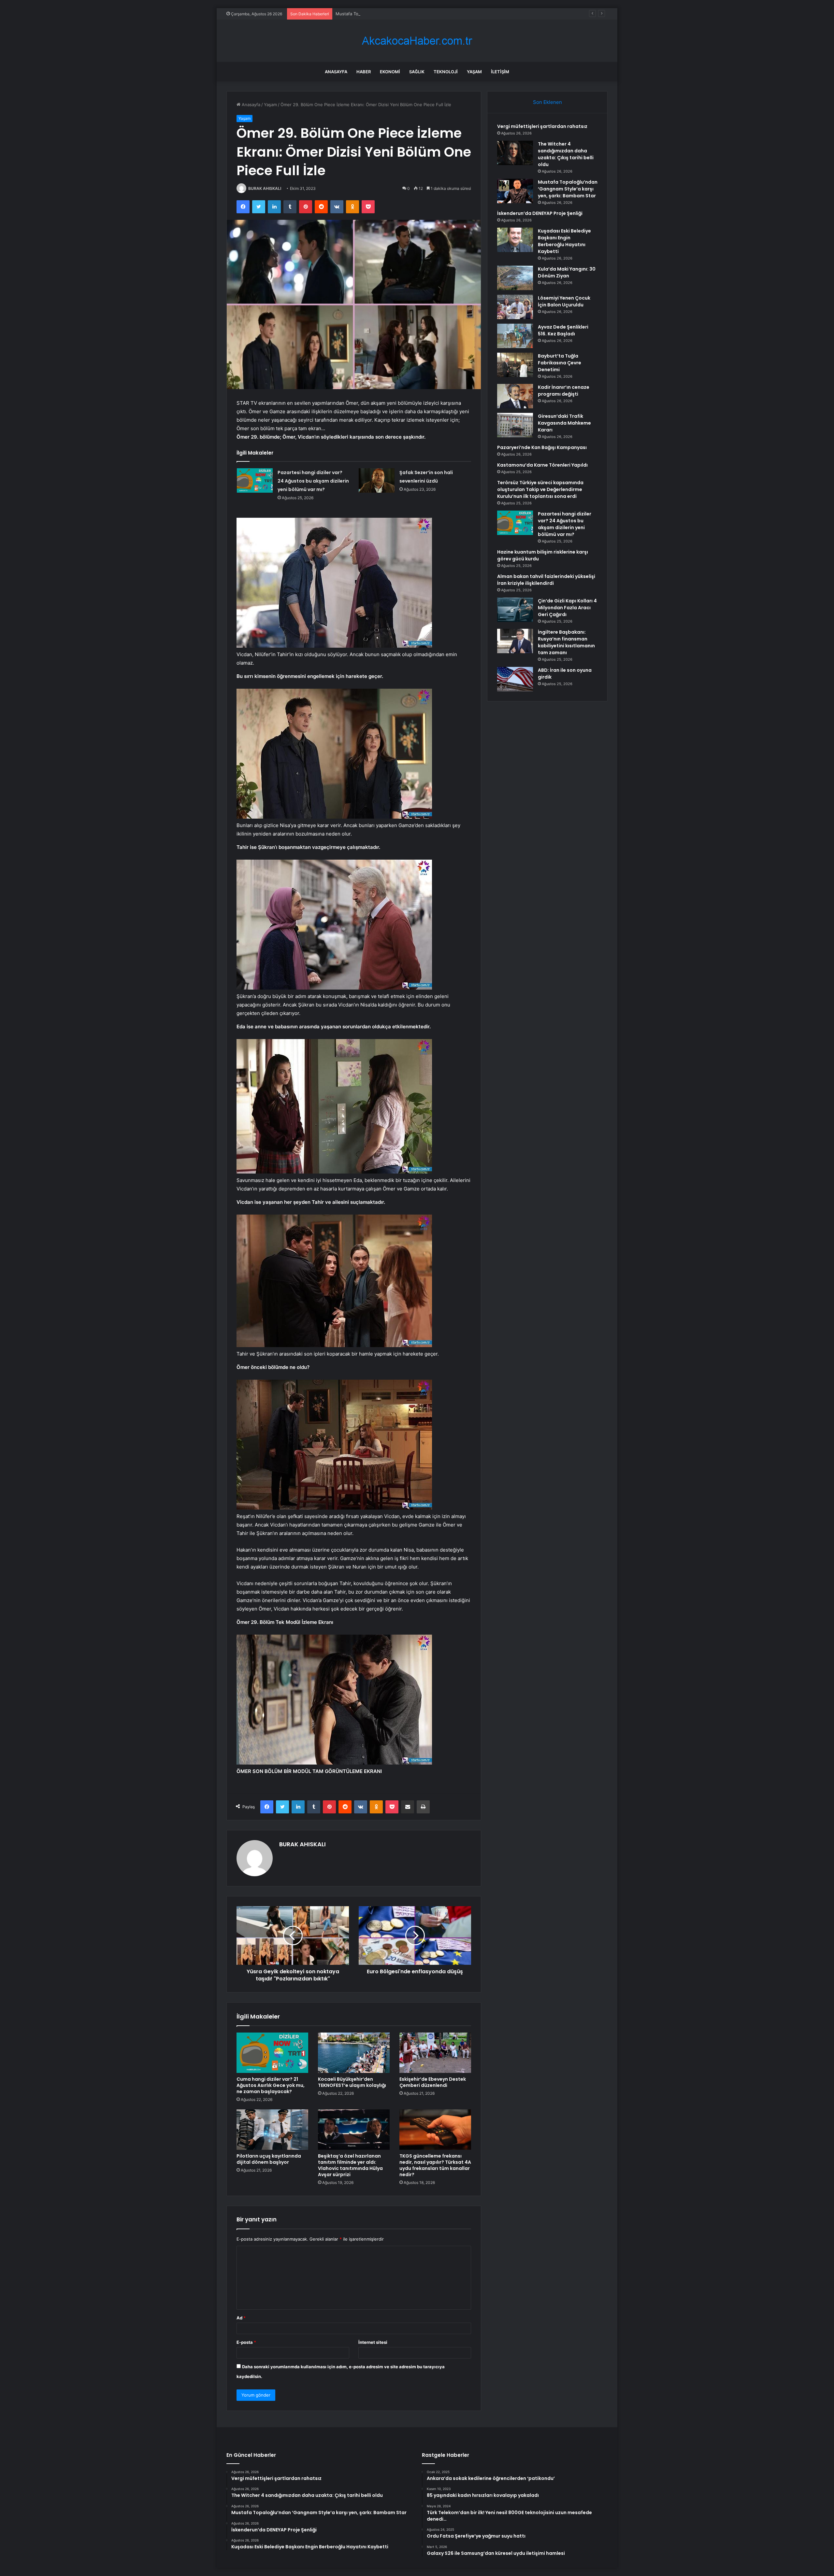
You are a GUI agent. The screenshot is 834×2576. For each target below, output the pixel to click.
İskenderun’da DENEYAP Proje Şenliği (540, 213)
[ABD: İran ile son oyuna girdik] (515, 679)
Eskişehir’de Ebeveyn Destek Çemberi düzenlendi (433, 2082)
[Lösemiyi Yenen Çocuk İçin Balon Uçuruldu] (515, 307)
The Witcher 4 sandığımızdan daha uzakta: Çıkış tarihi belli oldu (566, 154)
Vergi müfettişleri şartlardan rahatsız (542, 126)
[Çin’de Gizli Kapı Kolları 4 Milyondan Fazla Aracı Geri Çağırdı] (515, 610)
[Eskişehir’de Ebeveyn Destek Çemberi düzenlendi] (435, 2053)
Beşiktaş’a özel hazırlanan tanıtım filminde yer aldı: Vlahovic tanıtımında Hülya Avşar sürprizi (350, 2165)
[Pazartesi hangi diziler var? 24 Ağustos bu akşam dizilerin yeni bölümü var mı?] (255, 480)
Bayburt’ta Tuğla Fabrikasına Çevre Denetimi (560, 363)
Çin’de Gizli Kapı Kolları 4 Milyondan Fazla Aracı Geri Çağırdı (567, 608)
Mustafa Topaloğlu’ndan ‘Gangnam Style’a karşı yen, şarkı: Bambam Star (568, 189)
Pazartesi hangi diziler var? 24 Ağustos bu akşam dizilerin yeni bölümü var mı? (313, 481)
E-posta (246, 2342)
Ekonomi (390, 72)
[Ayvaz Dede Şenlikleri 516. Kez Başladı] (515, 336)
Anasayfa (336, 72)
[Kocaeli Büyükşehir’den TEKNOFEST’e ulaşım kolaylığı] (354, 2053)
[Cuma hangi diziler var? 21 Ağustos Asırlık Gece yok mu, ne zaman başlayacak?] (272, 2053)
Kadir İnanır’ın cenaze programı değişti (564, 391)
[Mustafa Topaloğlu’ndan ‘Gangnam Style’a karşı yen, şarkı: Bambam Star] (515, 191)
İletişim (500, 72)
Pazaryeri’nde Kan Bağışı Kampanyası (542, 447)
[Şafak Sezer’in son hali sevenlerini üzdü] (377, 480)
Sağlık (417, 72)
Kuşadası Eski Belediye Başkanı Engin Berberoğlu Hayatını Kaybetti (564, 241)
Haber (364, 72)
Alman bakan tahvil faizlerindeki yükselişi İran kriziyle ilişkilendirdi (546, 580)
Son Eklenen (547, 102)
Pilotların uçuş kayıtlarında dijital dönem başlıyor (269, 2159)
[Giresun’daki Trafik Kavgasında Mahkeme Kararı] (515, 425)
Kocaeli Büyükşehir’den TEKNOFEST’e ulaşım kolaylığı (352, 2082)
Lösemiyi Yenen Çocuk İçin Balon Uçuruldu (564, 301)
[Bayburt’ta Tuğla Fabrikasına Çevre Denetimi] (515, 365)
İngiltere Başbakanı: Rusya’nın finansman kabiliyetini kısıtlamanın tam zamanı (566, 642)
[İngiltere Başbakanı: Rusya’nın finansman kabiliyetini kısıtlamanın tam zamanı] (515, 641)
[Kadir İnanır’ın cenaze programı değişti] (515, 396)
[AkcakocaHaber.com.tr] (417, 41)
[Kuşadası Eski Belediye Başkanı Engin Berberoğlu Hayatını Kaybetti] (515, 240)
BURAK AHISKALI (265, 188)
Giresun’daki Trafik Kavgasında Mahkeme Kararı (564, 423)
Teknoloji (446, 72)
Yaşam (474, 72)
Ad (241, 2318)
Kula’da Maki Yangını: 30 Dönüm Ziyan (567, 272)
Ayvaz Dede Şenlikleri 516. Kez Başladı (563, 330)
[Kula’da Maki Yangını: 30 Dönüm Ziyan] (515, 278)
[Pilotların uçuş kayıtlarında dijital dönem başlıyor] (272, 2130)
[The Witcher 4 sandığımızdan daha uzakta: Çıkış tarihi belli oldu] (515, 153)
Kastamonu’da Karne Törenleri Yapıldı (542, 465)
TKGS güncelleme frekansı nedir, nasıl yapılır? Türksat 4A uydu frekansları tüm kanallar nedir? (435, 2165)
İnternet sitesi (373, 2342)
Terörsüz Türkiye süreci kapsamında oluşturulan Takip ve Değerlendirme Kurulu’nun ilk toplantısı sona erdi (540, 489)
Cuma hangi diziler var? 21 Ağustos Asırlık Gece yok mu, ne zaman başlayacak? (271, 2085)
